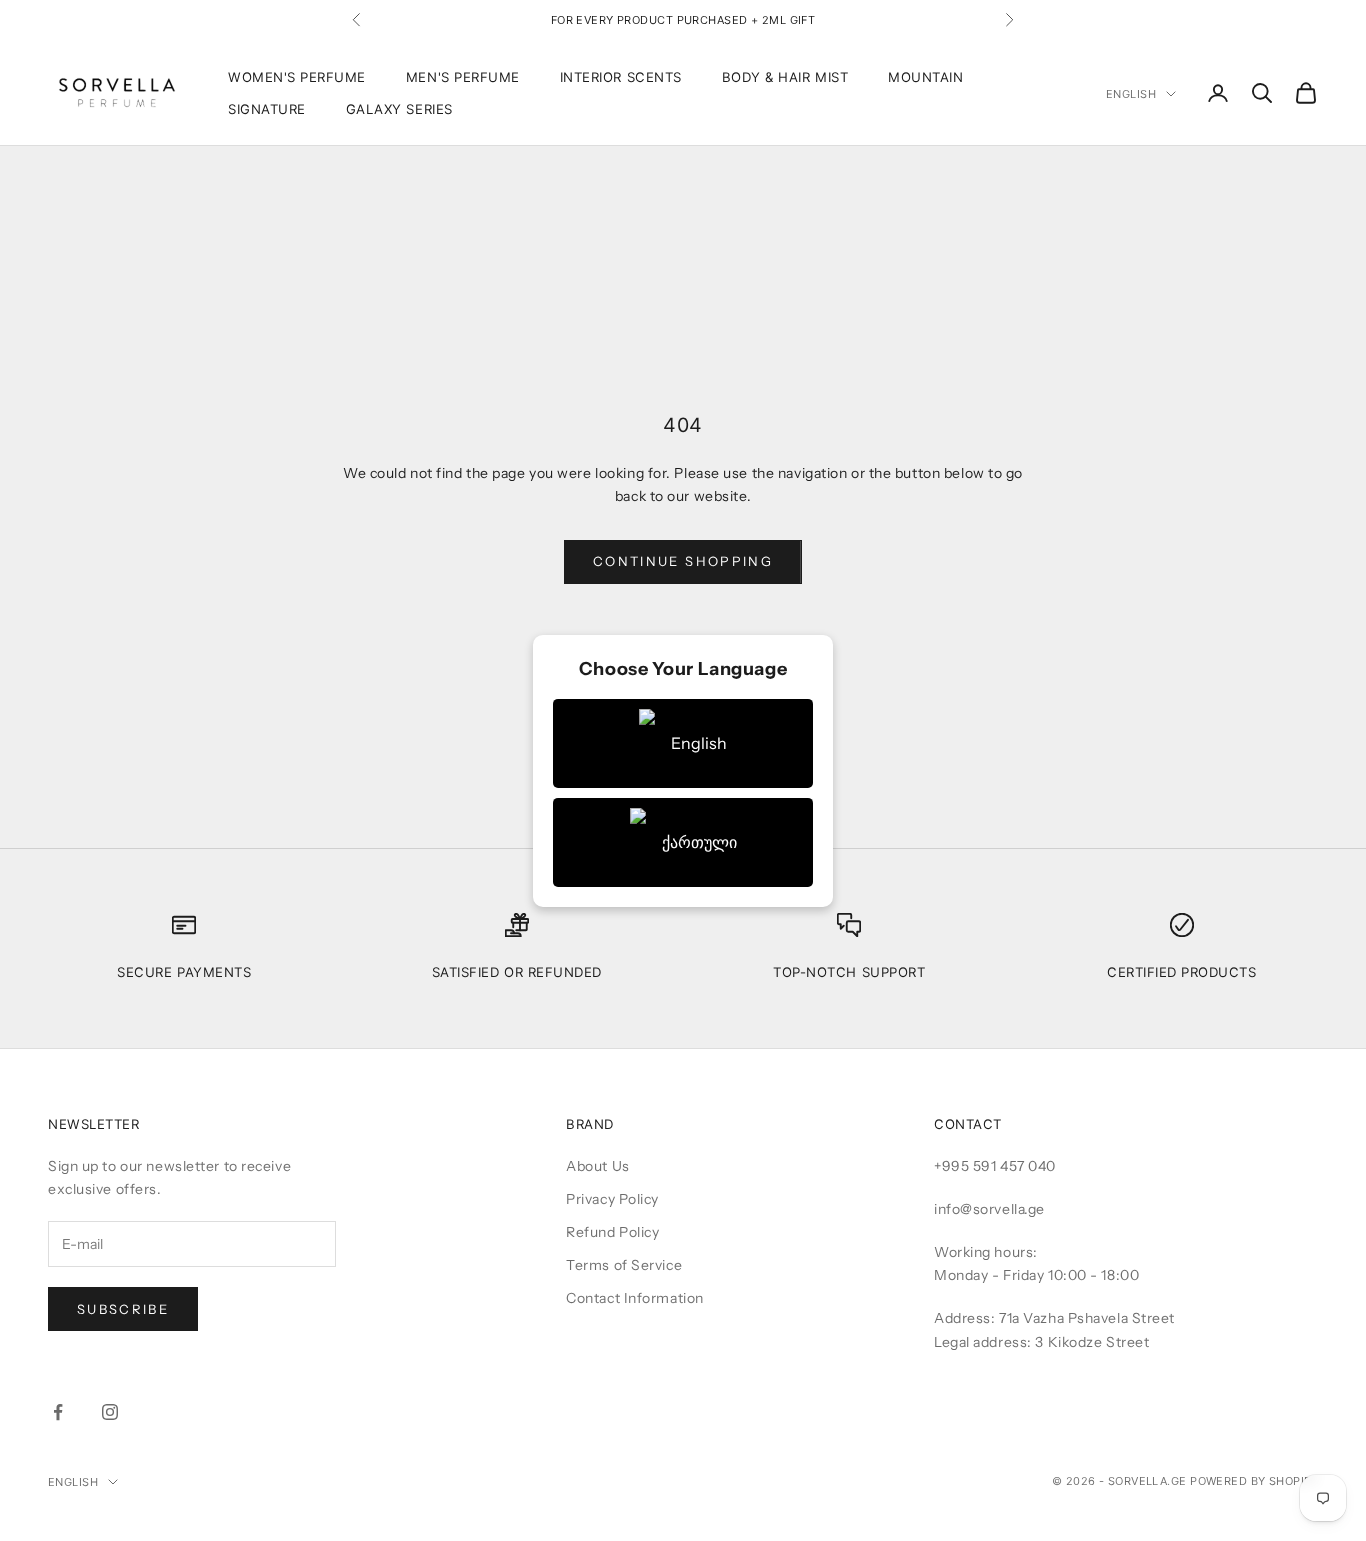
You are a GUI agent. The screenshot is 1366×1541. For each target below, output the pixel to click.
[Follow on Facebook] (58, 1412)
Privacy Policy (612, 1199)
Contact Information (635, 1298)
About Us (597, 1166)
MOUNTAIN (925, 77)
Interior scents (621, 77)
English (1131, 94)
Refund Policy (612, 1232)
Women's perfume (297, 77)
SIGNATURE (267, 109)
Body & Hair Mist (785, 77)
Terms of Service (624, 1265)
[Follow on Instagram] (110, 1412)
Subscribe (123, 1309)
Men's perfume (463, 77)
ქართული (699, 842)
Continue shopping (683, 561)
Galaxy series (399, 109)
